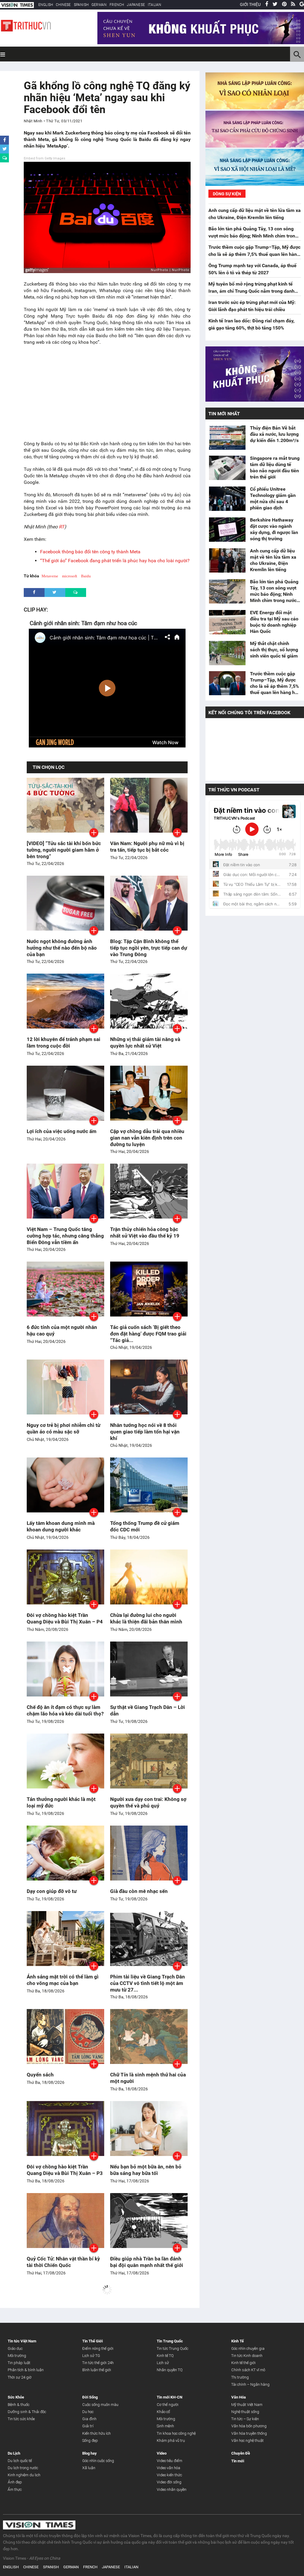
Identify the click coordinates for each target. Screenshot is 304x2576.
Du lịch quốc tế (20, 2461)
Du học (88, 2412)
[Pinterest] (284, 4)
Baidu (86, 576)
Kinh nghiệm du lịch (24, 2475)
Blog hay (90, 2453)
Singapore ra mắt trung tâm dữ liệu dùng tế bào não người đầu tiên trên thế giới (275, 468)
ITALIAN (155, 5)
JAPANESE (136, 5)
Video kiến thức (169, 2475)
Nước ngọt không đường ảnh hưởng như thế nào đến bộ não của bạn (62, 948)
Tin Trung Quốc (170, 2341)
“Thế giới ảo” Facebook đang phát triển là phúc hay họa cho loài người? (115, 561)
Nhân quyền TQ (170, 2370)
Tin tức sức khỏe (21, 2419)
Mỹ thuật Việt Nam (247, 2405)
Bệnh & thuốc (19, 2405)
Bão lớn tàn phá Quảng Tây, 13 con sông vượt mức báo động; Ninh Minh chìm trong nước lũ (253, 236)
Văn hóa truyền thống (249, 2433)
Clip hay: (36, 610)
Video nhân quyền (172, 2489)
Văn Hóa (239, 2397)
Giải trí (88, 2426)
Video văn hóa (168, 2468)
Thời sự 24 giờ (20, 2377)
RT (62, 527)
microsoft (70, 576)
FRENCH (117, 5)
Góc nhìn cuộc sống (98, 2461)
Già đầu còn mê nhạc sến (139, 1891)
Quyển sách (40, 2075)
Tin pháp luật (19, 2363)
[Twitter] (275, 4)
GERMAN (99, 5)
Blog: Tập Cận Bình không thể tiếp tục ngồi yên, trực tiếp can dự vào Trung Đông (149, 948)
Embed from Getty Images (45, 158)
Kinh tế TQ (165, 2356)
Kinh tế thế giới (243, 2363)
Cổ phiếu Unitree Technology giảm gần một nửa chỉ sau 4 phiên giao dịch (273, 498)
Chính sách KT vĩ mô (248, 2370)
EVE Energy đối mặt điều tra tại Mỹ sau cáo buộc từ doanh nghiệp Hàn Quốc (274, 622)
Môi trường (17, 2356)
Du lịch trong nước (23, 2468)
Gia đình (89, 2419)
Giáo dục (15, 2348)
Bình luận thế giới (97, 2370)
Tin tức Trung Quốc (172, 2348)
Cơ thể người (168, 2405)
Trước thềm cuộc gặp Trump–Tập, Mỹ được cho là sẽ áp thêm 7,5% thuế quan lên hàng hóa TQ (254, 254)
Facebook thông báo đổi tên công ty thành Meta (90, 552)
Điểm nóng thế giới (98, 2348)
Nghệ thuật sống (245, 2412)
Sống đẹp (90, 2440)
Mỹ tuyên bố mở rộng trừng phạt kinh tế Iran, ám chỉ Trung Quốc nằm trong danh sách (251, 291)
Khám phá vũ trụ (171, 2440)
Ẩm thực (15, 2489)
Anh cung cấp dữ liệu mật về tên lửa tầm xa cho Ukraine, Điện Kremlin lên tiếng (273, 560)
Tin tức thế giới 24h (98, 2363)
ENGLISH (46, 5)
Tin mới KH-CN (170, 2397)
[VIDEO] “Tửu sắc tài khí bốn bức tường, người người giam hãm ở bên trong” (64, 850)
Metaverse (50, 576)
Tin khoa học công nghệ (176, 2433)
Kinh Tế (237, 2341)
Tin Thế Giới (92, 2341)
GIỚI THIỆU (250, 4)
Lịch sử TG (91, 2356)
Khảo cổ (163, 2412)
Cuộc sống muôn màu (100, 2405)
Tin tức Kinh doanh (247, 2356)
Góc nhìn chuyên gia (248, 2348)
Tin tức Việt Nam (22, 2341)
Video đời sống (169, 2482)
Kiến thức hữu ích (96, 2433)
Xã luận (89, 2468)
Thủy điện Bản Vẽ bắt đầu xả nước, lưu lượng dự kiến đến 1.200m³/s (275, 434)
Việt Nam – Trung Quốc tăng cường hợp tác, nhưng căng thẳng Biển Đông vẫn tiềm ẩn (65, 1236)
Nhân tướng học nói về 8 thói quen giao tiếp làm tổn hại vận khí (145, 1432)
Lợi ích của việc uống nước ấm (62, 1131)
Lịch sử (163, 2363)
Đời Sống (90, 2397)
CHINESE (63, 5)
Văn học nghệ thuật (247, 2440)
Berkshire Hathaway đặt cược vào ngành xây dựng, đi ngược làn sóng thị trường (274, 529)
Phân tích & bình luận (26, 2370)
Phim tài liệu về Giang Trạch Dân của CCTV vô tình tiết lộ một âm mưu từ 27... (148, 1983)
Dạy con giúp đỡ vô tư (52, 1891)
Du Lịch (14, 2453)
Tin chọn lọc (49, 767)
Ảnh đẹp (15, 2482)
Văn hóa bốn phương (249, 2426)
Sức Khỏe (16, 2397)
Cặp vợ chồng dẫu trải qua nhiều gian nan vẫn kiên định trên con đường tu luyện (147, 1138)
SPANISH (81, 5)
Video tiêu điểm (170, 2461)
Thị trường (240, 2377)
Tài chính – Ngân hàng (250, 2384)
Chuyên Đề (241, 2453)
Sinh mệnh (165, 2426)
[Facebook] (267, 4)
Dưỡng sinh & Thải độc (27, 2412)
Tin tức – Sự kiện (245, 2419)
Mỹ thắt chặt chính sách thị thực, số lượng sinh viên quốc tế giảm (274, 650)
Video (162, 2453)
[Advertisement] (107, 393)
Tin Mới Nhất (224, 414)
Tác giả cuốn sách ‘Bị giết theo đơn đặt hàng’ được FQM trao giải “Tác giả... (148, 1334)
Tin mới (238, 2461)
